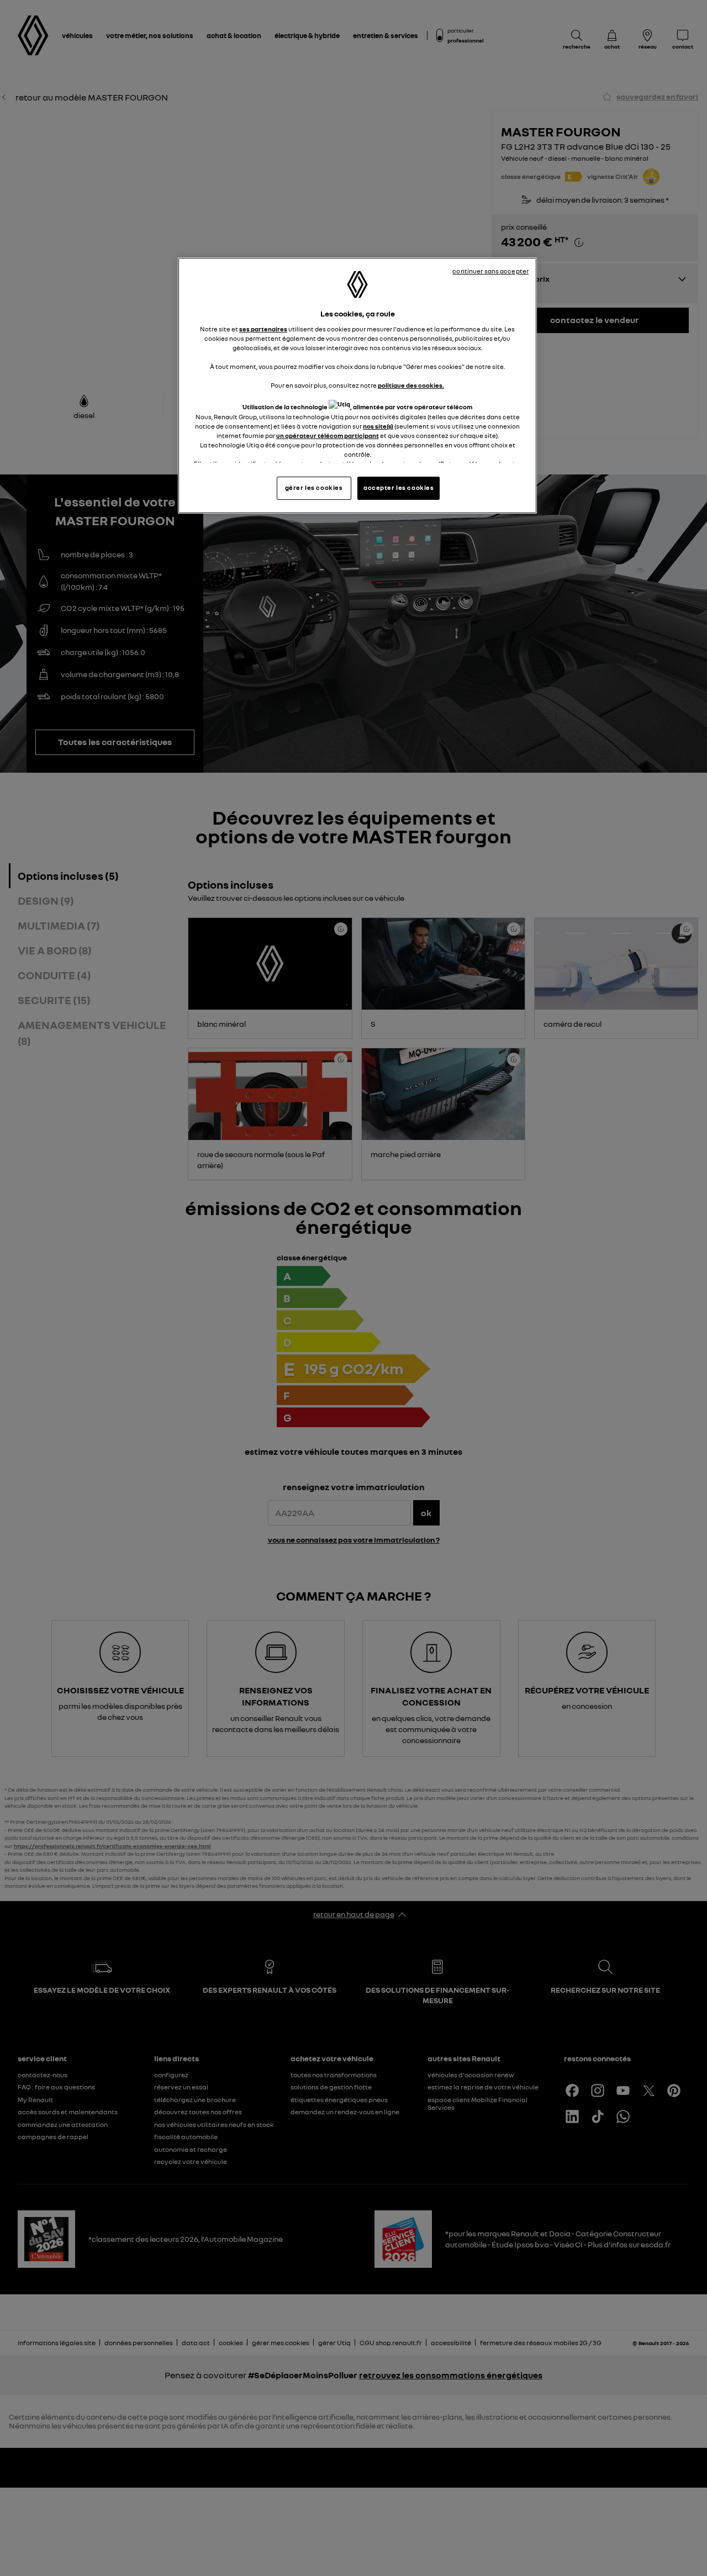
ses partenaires (263, 329)
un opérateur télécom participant (328, 436)
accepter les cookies (399, 488)
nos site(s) (378, 426)
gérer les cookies (314, 488)
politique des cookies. (411, 386)
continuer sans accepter (490, 271)
